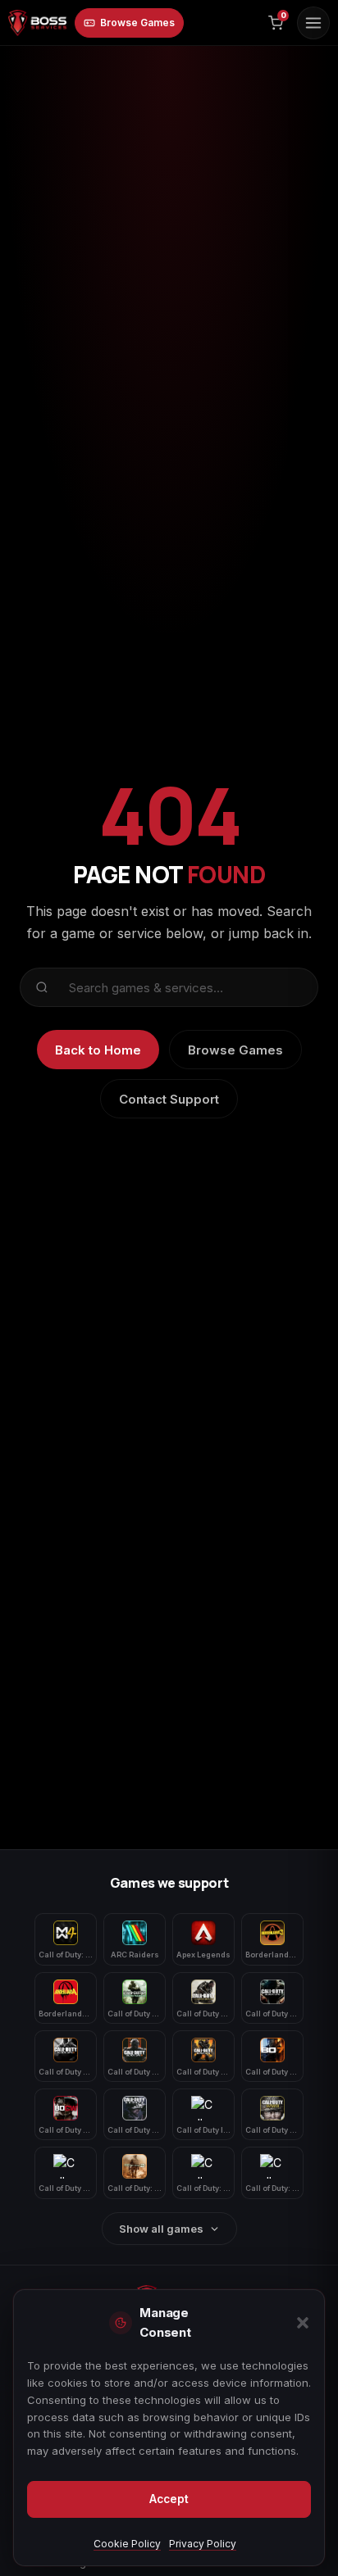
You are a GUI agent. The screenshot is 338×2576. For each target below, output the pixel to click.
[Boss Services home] (37, 23)
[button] (303, 2323)
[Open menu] (313, 23)
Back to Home (98, 1050)
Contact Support (169, 1099)
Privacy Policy (203, 2544)
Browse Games (137, 23)
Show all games (161, 2229)
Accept (169, 2499)
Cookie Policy (127, 2544)
